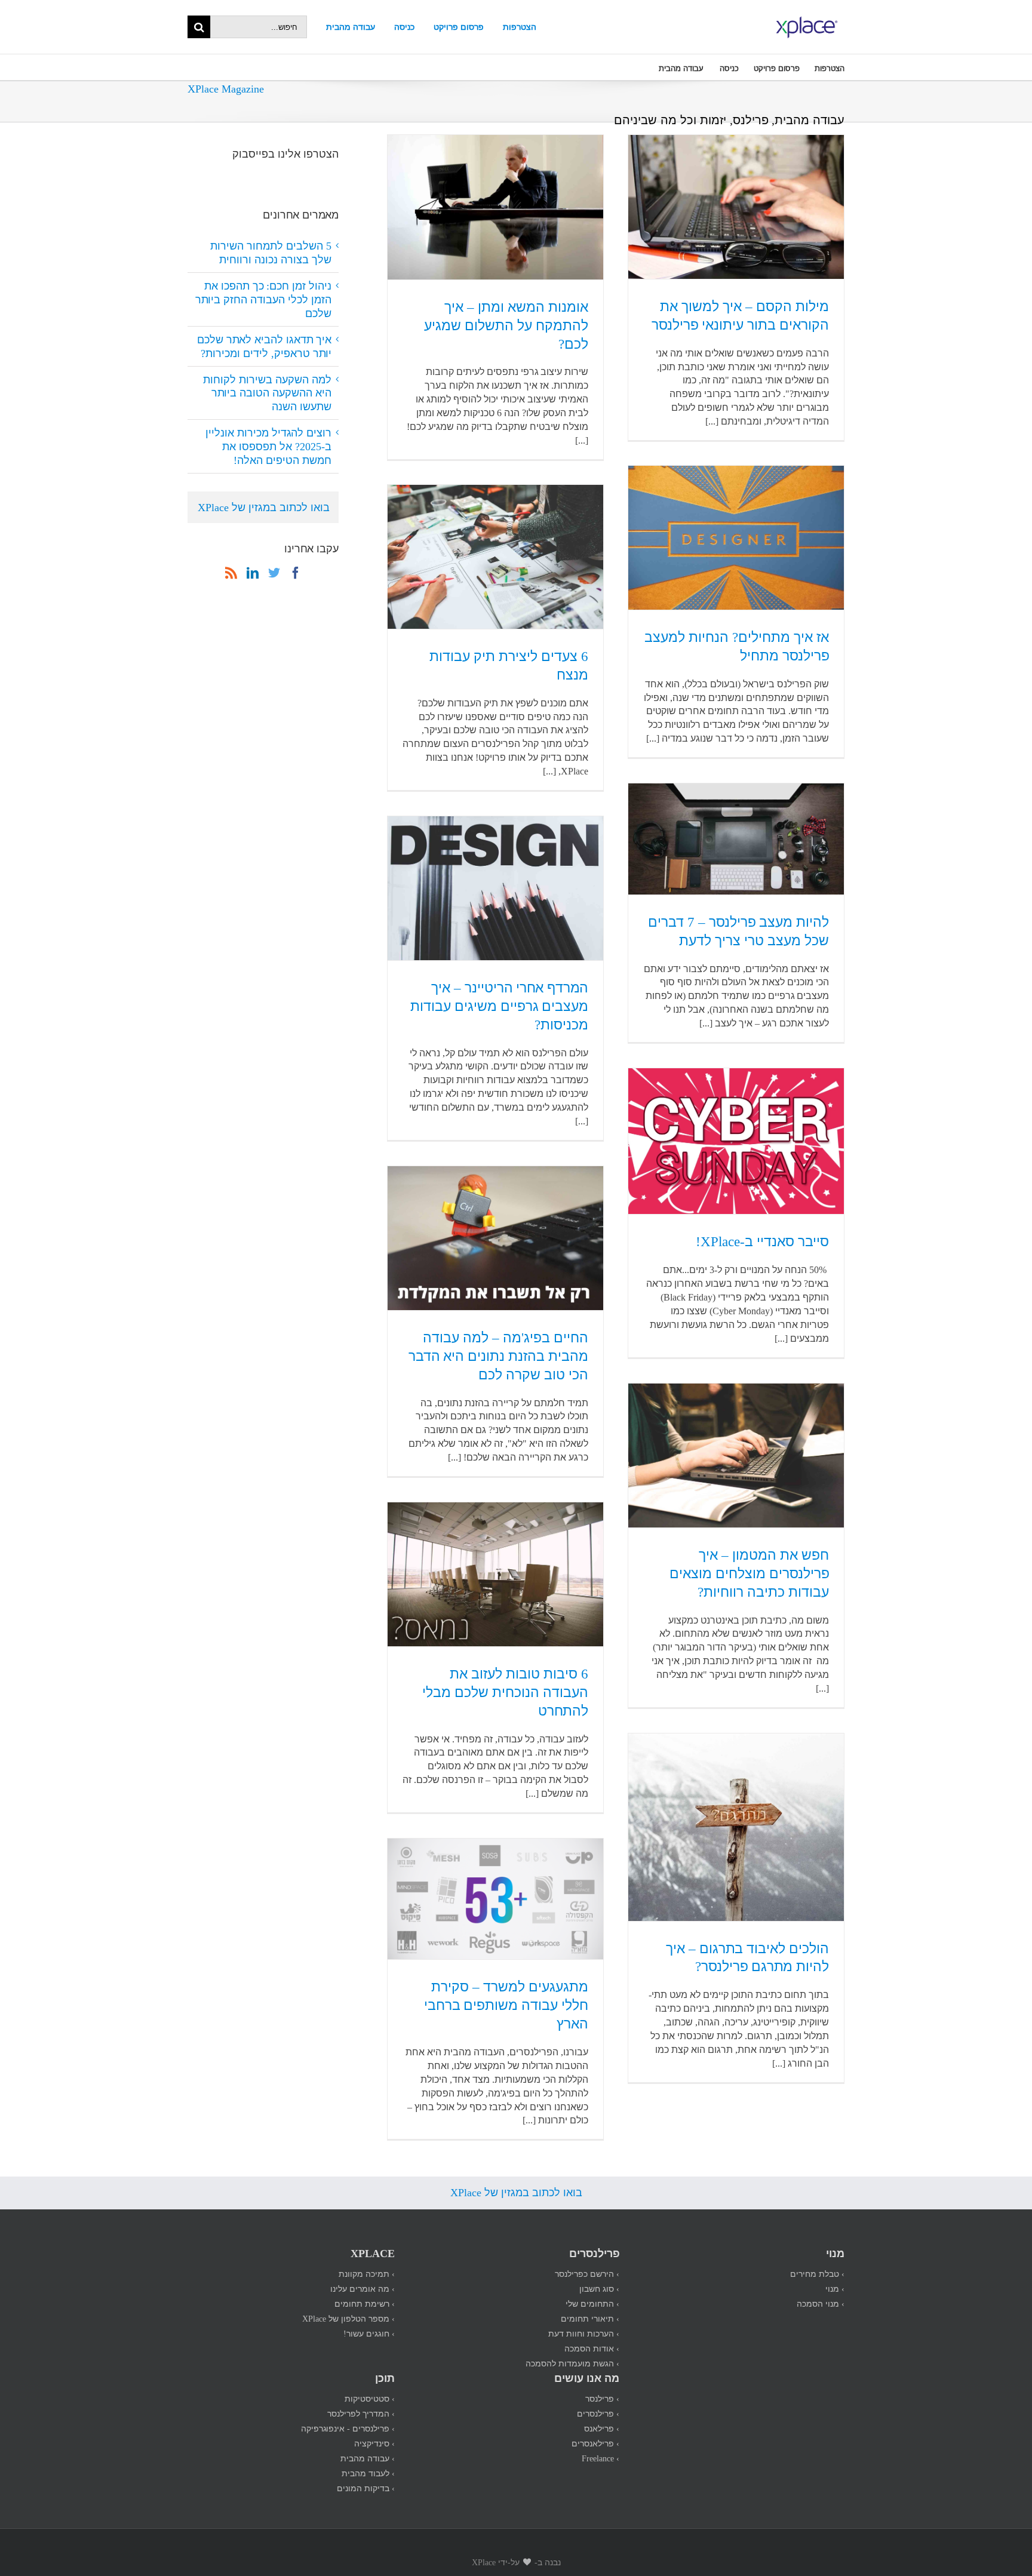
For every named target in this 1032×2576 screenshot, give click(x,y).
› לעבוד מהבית (368, 2473)
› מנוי (835, 2288)
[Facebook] (296, 573)
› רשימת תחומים (365, 2303)
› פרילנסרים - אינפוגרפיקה (348, 2428)
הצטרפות (520, 27)
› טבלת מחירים (817, 2274)
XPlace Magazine (226, 88)
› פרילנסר (602, 2398)
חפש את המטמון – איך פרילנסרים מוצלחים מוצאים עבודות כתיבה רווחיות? (749, 1573)
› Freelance (601, 2458)
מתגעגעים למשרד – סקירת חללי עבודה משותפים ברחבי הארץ (506, 2005)
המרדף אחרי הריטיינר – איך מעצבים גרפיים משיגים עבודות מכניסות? (499, 1006)
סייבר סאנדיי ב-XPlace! (762, 1241)
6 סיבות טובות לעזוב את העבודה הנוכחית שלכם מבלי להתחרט (505, 1692)
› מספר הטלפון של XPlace (348, 2318)
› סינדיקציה (374, 2443)
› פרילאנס (602, 2428)
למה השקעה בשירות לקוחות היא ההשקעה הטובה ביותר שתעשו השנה (267, 393)
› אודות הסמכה (592, 2348)
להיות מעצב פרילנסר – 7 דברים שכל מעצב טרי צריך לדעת (738, 931)
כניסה (404, 27)
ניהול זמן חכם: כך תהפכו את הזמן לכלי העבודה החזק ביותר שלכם (263, 299)
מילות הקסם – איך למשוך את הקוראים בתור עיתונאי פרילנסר (740, 315)
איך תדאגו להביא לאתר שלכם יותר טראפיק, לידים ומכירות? (264, 346)
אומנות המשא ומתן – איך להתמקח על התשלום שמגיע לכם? (506, 325)
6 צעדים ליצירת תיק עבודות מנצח (509, 665)
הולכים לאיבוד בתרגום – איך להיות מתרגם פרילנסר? (747, 1957)
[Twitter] (274, 573)
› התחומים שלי (592, 2303)
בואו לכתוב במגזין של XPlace (264, 507)
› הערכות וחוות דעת (584, 2333)
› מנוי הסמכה (821, 2303)
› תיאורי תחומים (590, 2318)
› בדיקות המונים (366, 2488)
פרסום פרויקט (459, 27)
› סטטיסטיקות (370, 2398)
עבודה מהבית (351, 27)
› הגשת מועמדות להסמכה (572, 2363)
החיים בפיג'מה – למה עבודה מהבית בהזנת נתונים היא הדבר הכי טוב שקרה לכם (498, 1356)
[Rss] (231, 573)
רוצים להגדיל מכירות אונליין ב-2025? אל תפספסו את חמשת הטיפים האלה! (268, 446)
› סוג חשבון (599, 2288)
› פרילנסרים (598, 2413)
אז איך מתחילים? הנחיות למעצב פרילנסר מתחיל (737, 646)
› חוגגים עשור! (369, 2333)
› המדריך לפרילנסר (361, 2413)
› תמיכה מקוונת (367, 2274)
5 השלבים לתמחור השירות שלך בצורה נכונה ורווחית (271, 252)
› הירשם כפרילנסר (587, 2274)
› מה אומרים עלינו (363, 2288)
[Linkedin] (253, 573)
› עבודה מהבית (368, 2458)
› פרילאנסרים (595, 2443)
